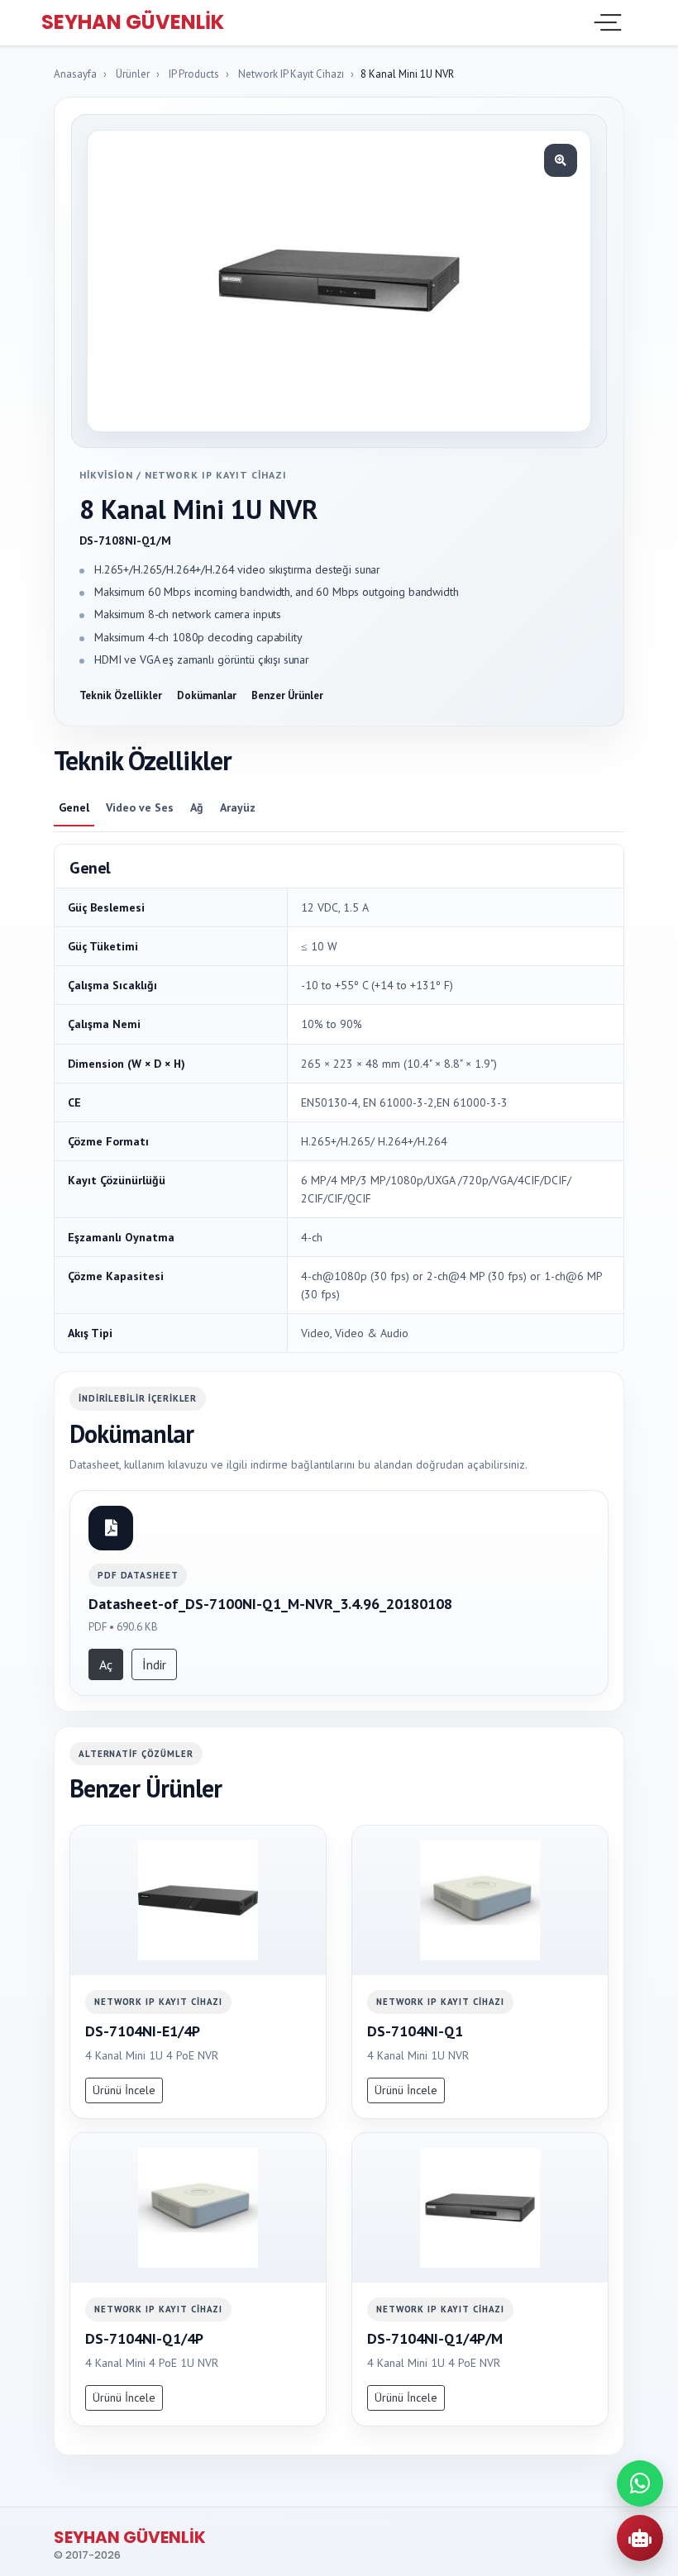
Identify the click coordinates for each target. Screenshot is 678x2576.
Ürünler (133, 74)
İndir (154, 1664)
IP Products (194, 74)
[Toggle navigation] (606, 22)
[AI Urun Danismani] (640, 2538)
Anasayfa (75, 74)
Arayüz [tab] (238, 807)
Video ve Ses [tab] (140, 807)
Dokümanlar (207, 695)
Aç (106, 1664)
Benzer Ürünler (287, 695)
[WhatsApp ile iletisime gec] (640, 2483)
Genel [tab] (74, 807)
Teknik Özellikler (121, 695)
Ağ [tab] (197, 807)
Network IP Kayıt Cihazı (291, 74)
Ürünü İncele (124, 2090)
